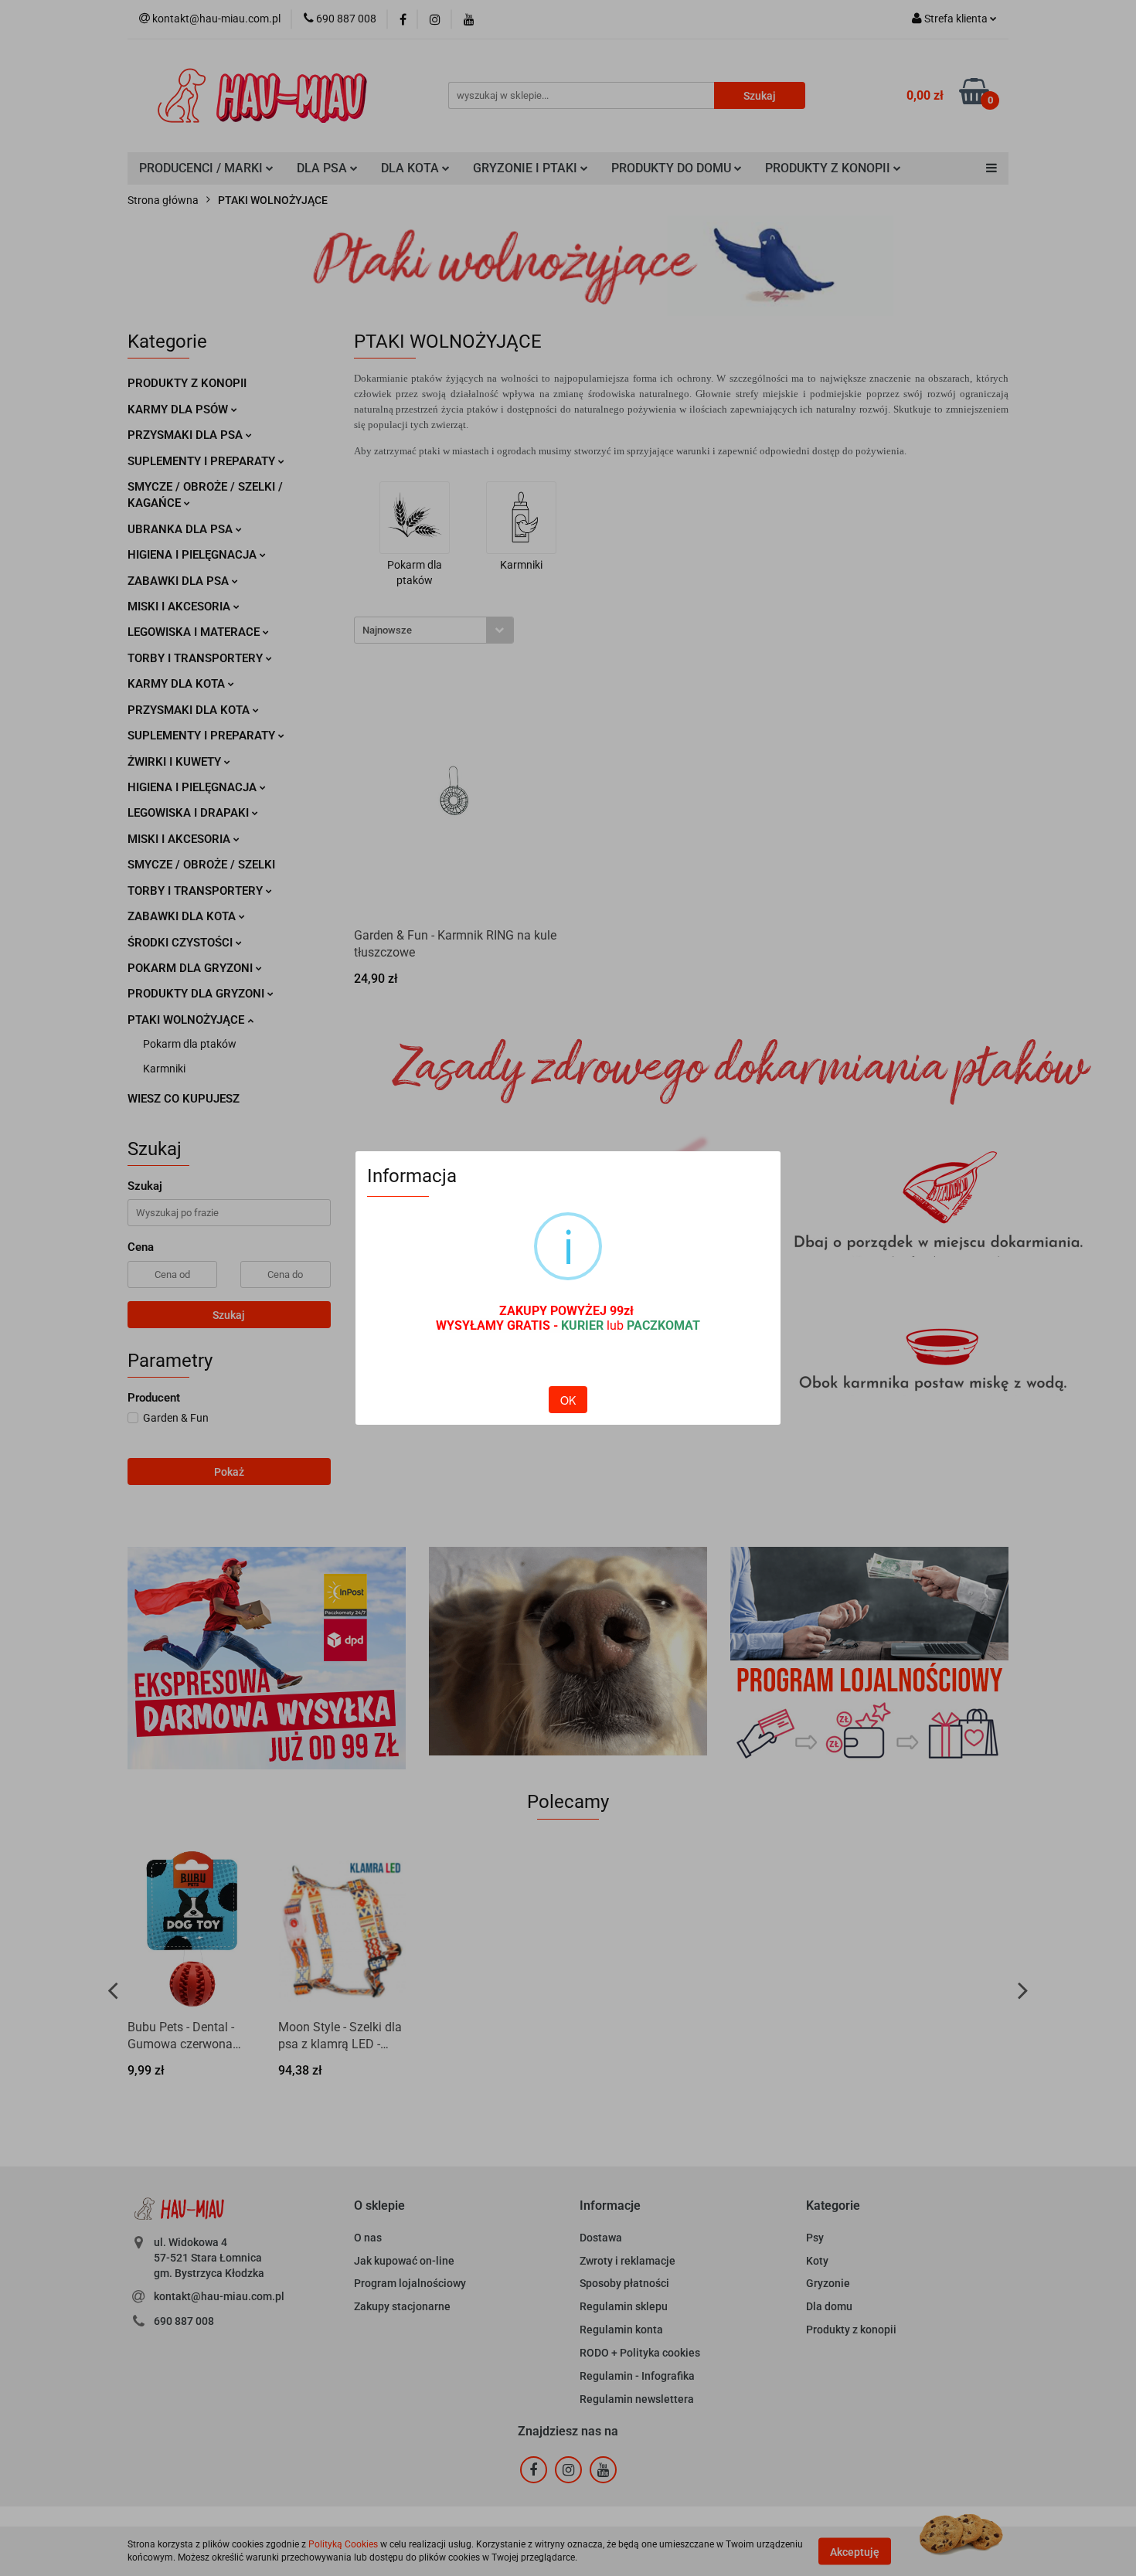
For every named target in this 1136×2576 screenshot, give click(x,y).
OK (568, 1400)
